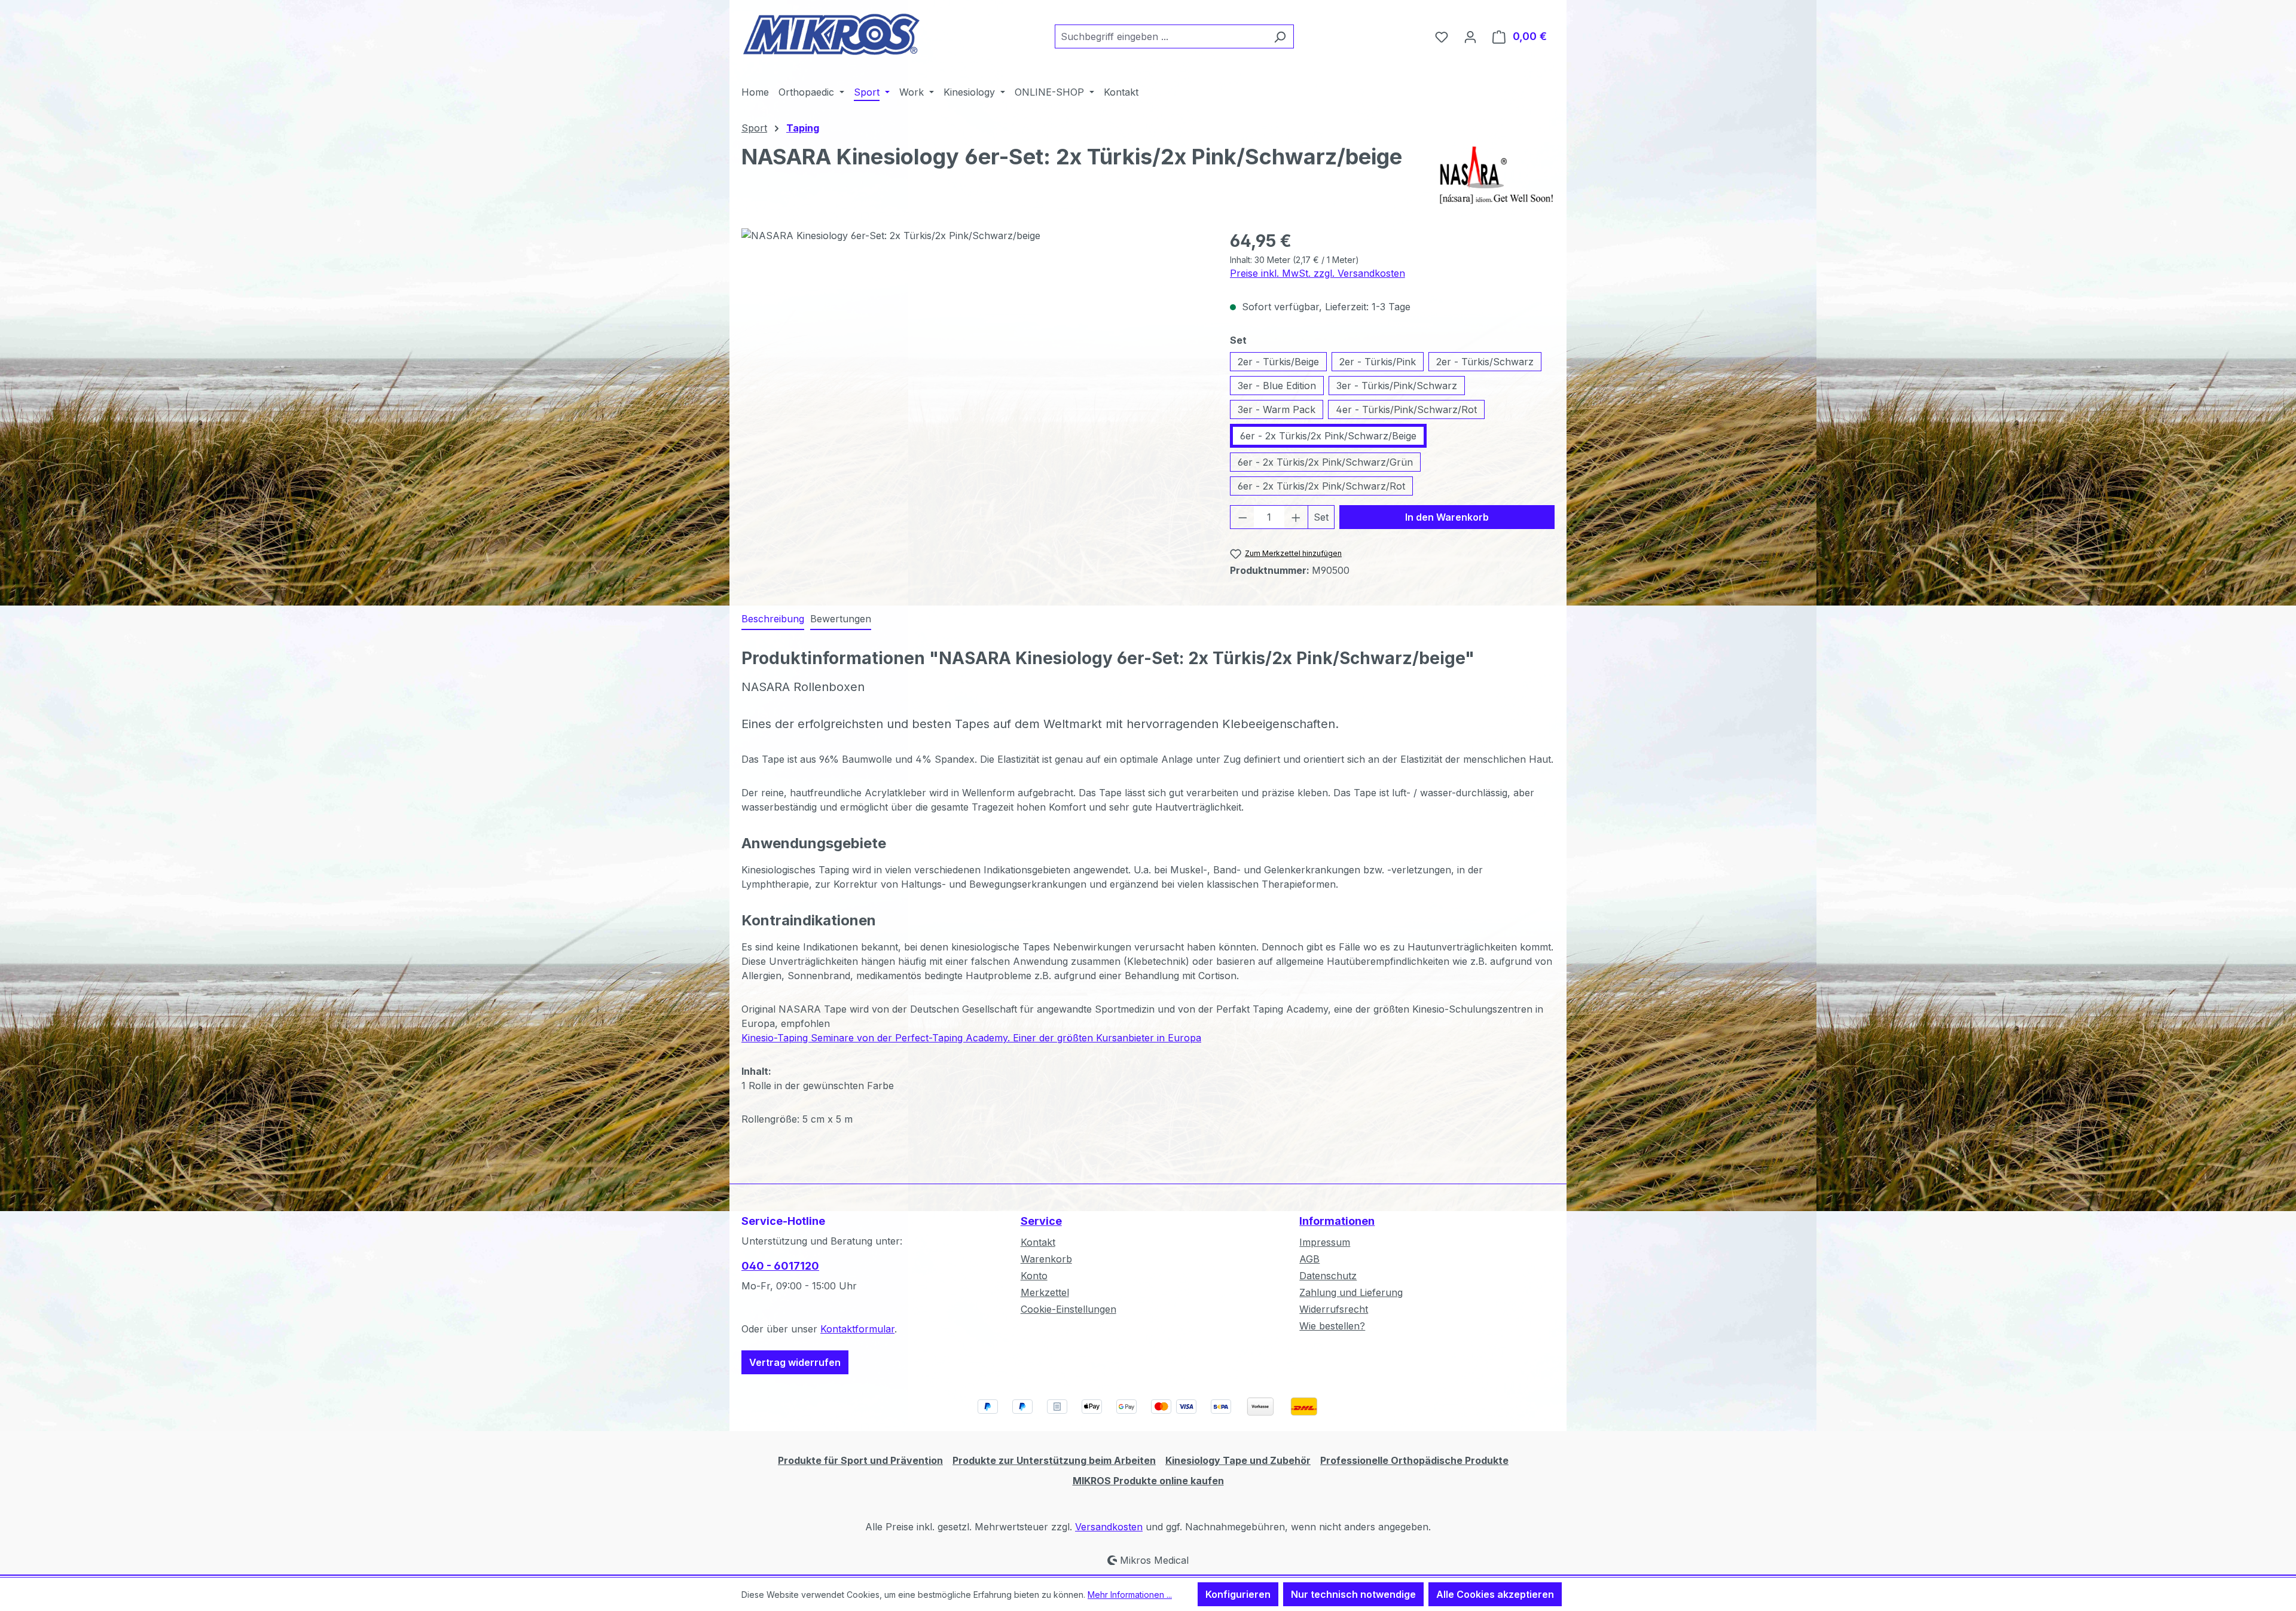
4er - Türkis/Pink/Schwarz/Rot (1406, 409)
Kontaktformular (857, 1329)
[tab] (773, 619)
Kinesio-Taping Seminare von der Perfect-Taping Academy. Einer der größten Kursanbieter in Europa (971, 1038)
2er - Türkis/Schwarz (1485, 362)
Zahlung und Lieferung (1351, 1292)
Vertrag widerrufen (795, 1362)
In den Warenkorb (1447, 517)
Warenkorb (1046, 1259)
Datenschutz (1328, 1276)
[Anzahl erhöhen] (1296, 517)
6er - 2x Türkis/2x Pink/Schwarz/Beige (1328, 436)
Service (1041, 1221)
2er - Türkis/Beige (1278, 362)
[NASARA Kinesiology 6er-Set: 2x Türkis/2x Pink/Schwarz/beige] (973, 357)
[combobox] (1161, 36)
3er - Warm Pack (1277, 409)
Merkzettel (1045, 1292)
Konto (1034, 1276)
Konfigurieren (1238, 1594)
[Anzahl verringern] (1242, 517)
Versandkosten (1109, 1527)
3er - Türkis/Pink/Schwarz (1397, 386)
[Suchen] (1280, 36)
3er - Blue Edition (1277, 386)
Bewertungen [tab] (841, 619)
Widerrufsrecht (1334, 1309)
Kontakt (1038, 1242)
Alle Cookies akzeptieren (1495, 1594)
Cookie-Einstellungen (1068, 1309)
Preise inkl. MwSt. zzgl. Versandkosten (1318, 273)
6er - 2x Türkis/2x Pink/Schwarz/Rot (1321, 486)
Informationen (1337, 1221)
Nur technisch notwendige (1353, 1594)
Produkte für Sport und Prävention (860, 1460)
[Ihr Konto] (1470, 36)
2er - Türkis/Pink (1378, 362)
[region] (974, 357)
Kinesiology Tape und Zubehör (1238, 1460)
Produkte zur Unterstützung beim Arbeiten (1054, 1460)
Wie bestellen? (1332, 1326)
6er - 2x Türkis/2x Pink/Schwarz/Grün (1325, 462)
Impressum (1325, 1242)
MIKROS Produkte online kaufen (1148, 1481)
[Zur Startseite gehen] (831, 34)
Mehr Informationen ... (1130, 1595)
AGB (1309, 1259)
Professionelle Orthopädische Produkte (1414, 1460)
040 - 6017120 (780, 1266)
